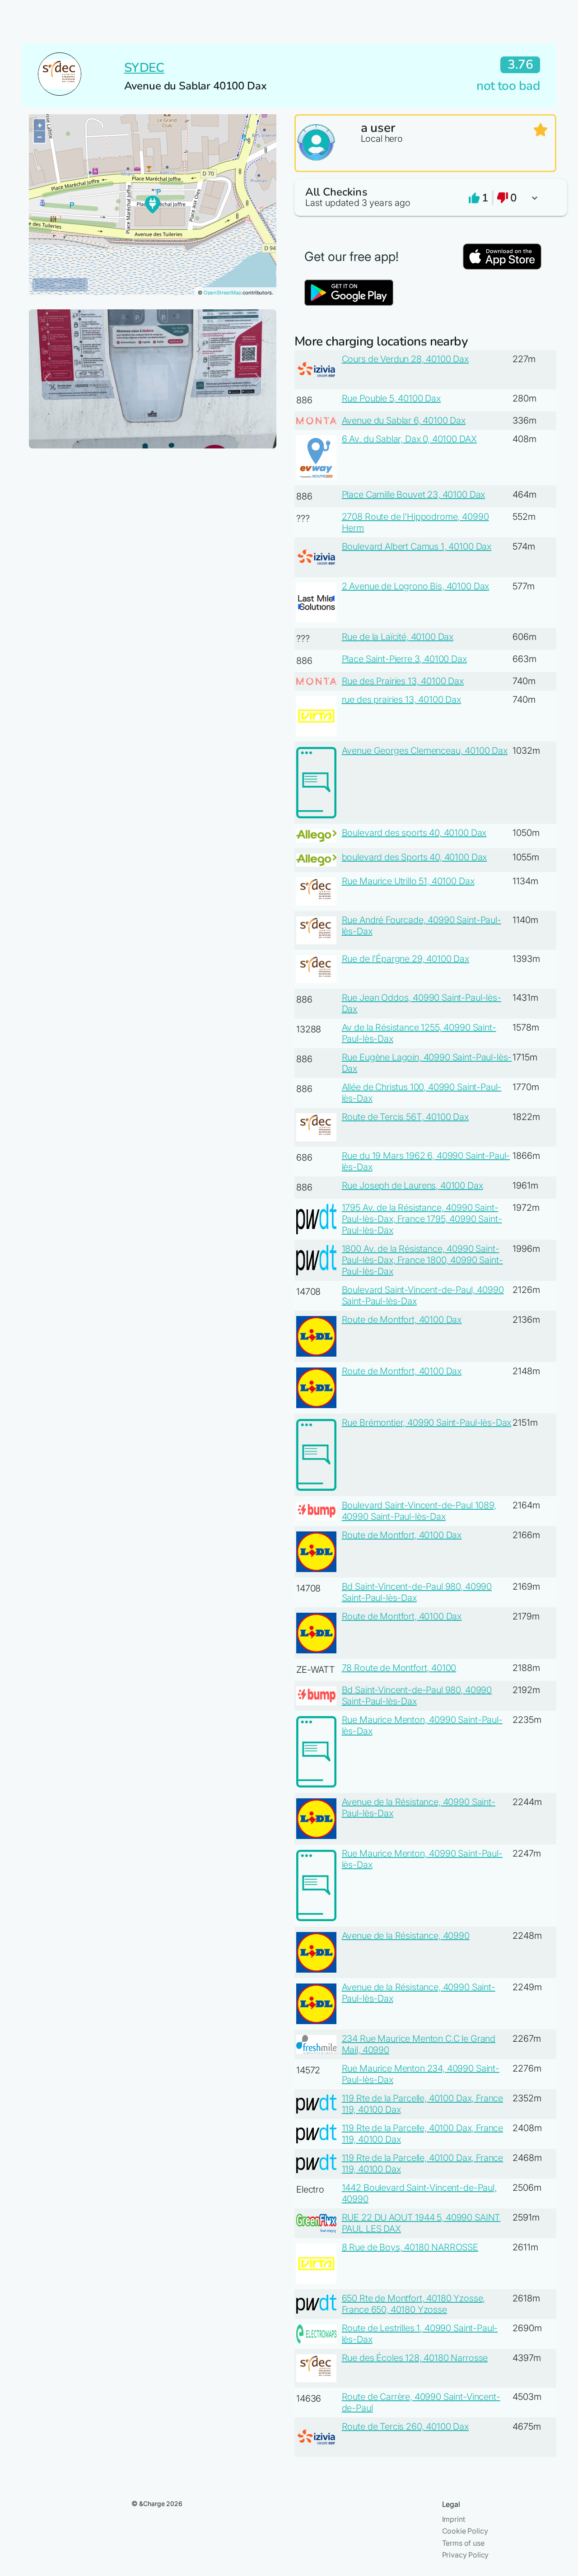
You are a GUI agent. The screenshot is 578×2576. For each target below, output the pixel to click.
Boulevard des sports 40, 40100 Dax (414, 833)
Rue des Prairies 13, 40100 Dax (403, 681)
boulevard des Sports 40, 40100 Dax (415, 857)
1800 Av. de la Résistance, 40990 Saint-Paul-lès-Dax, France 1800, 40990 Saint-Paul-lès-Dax (422, 1260)
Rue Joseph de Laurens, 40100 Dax (413, 1185)
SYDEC (144, 68)
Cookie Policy (465, 2531)
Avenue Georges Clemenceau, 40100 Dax (425, 751)
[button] (425, 198)
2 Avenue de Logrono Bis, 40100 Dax (416, 586)
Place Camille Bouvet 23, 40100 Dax (414, 495)
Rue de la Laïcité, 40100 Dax (398, 637)
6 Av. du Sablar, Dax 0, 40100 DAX (409, 439)
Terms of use (463, 2543)
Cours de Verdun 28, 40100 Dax (405, 359)
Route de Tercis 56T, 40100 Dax (405, 1117)
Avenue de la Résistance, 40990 (406, 1936)
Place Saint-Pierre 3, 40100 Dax (404, 659)
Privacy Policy (466, 2555)
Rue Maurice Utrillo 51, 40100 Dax (408, 881)
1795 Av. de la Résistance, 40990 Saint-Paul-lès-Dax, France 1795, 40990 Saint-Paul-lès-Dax (422, 1219)
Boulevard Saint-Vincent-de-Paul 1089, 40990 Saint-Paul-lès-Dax (419, 1511)
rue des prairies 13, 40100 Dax (401, 700)
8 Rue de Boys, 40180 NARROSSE (410, 2247)
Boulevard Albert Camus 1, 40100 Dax (417, 546)
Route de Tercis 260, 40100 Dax (405, 2427)
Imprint (454, 2519)
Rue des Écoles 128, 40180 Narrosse (415, 2358)
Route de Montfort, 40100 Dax (402, 1320)
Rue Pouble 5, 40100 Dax (391, 398)
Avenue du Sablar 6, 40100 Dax (404, 420)
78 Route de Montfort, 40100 (399, 1668)
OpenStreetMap (223, 293)
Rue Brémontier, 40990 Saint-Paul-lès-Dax (427, 1423)
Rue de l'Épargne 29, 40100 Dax (406, 959)
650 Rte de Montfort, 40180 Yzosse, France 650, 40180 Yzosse (414, 2304)
